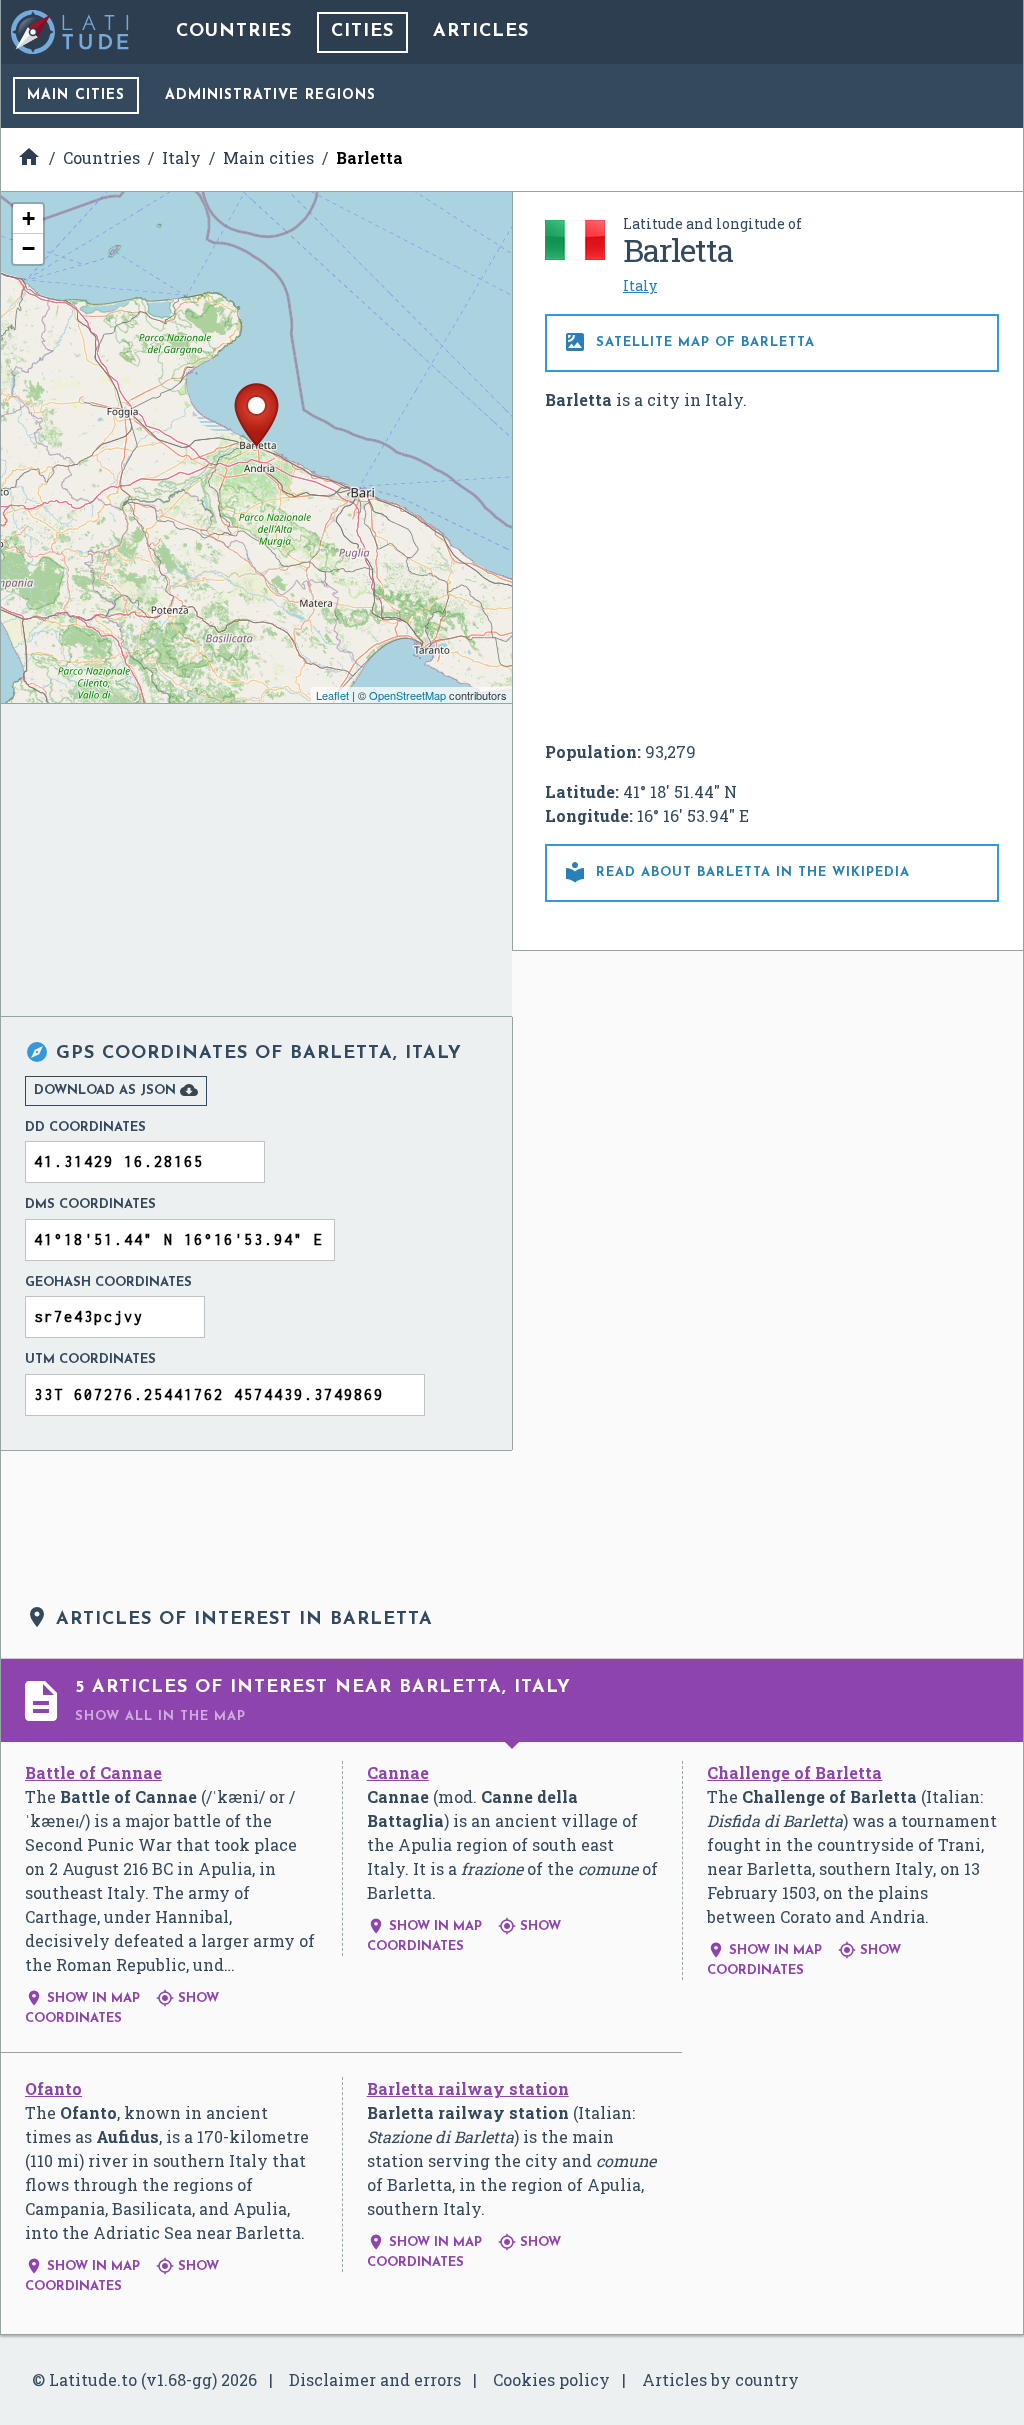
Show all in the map (160, 1716)
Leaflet (332, 695)
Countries (234, 32)
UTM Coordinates (90, 1359)
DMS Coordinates (90, 1204)
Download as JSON (116, 1090)
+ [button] (28, 218)
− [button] (28, 248)
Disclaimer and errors (375, 2379)
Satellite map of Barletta (689, 342)
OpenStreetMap (407, 695)
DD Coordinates (85, 1127)
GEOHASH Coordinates (108, 1282)
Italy (640, 285)
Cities (362, 32)
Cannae (398, 1772)
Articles (481, 32)
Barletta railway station (468, 2088)
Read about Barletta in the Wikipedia (736, 872)
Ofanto (53, 2088)
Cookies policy (551, 2379)
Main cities (76, 95)
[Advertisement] (772, 576)
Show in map (82, 1998)
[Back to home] (71, 32)
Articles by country (720, 2379)
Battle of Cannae (93, 1772)
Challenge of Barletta (794, 1772)
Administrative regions (270, 95)
